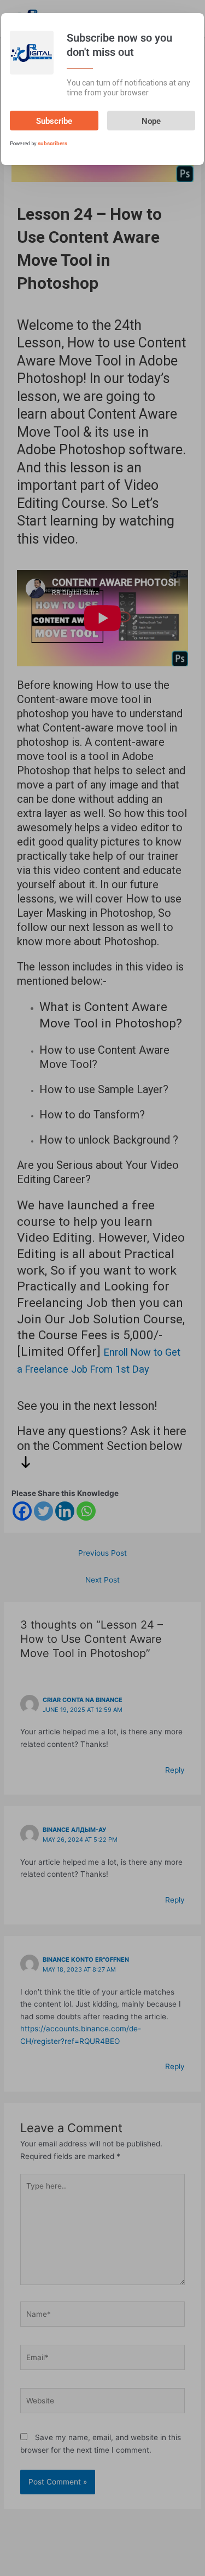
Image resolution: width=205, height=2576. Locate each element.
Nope (151, 121)
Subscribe (54, 121)
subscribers (52, 143)
